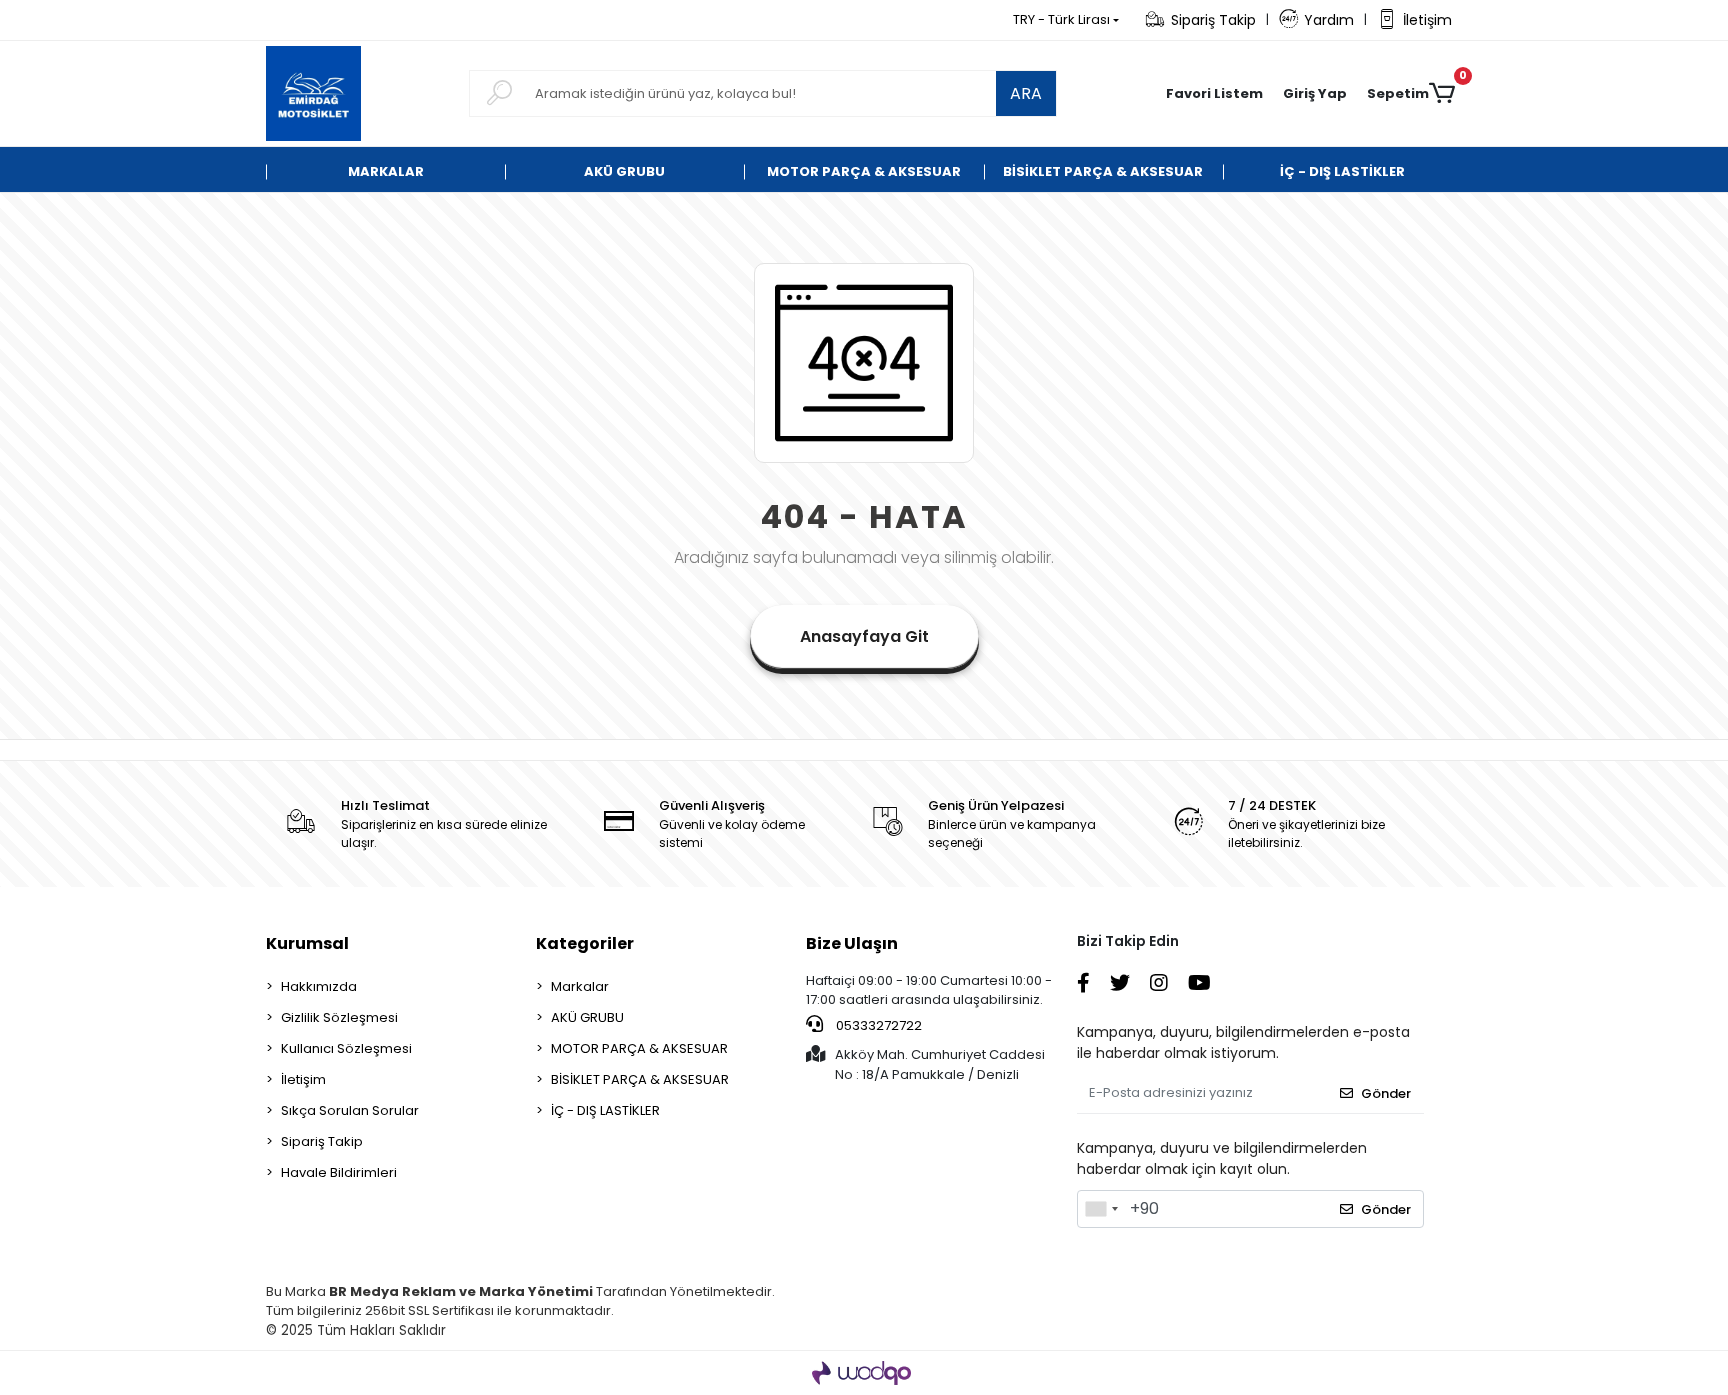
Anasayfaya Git (864, 636)
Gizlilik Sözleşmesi (339, 1017)
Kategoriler (585, 943)
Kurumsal (307, 943)
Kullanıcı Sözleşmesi (346, 1048)
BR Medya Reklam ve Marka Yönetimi (461, 1291)
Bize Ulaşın (852, 943)
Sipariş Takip (1213, 20)
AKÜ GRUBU (587, 1017)
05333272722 (877, 1025)
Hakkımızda (319, 986)
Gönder (1386, 1093)
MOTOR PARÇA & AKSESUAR (639, 1048)
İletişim (1427, 20)
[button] (1315, 94)
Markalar (580, 986)
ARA (1026, 93)
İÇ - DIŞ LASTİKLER (605, 1110)
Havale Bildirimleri (339, 1172)
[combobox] (1101, 1209)
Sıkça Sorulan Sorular (350, 1110)
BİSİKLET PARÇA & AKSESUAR (640, 1079)
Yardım (1329, 20)
